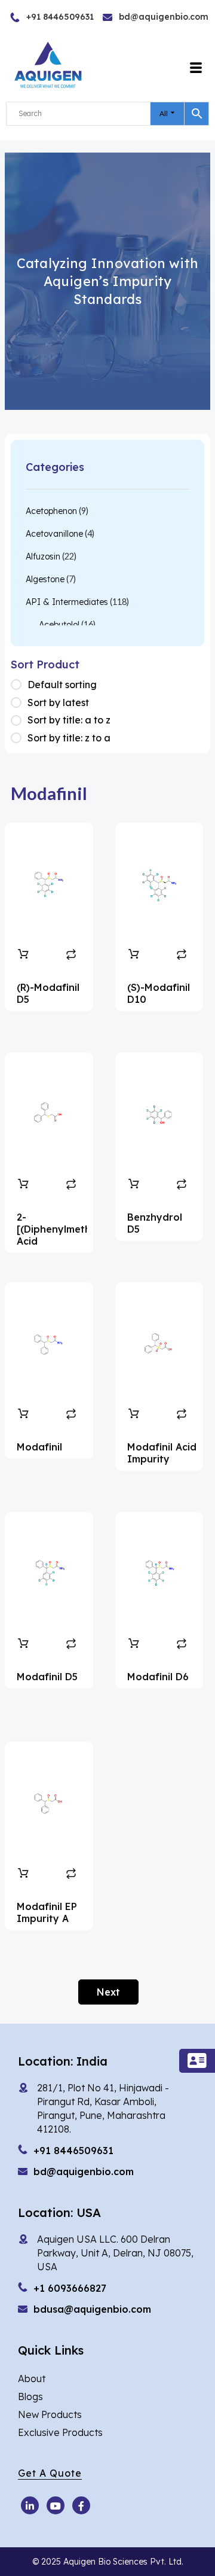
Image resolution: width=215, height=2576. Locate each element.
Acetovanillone (54, 534)
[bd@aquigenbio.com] (133, 17)
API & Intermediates (67, 602)
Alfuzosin (43, 556)
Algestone (45, 579)
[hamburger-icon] (196, 68)
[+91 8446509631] (34, 17)
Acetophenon (51, 511)
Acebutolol (59, 625)
